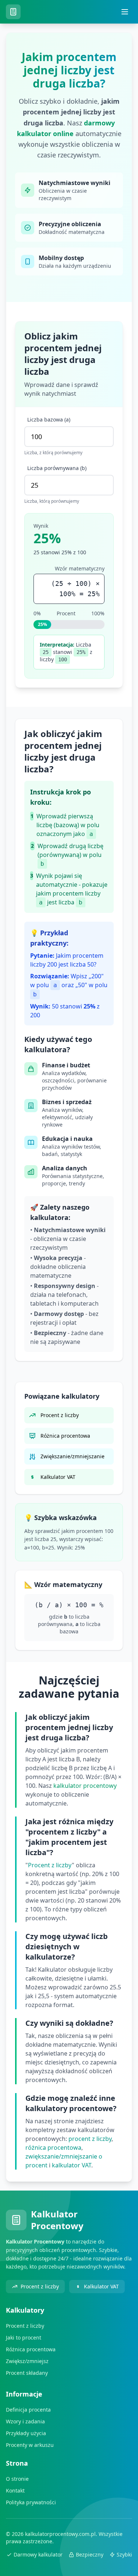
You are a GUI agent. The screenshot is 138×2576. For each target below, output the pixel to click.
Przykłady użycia (26, 2433)
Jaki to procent (24, 2337)
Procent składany (27, 2373)
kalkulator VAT (72, 2165)
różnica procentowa (53, 2148)
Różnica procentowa (31, 2349)
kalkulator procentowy (85, 1786)
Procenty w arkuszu (30, 2445)
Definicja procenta (28, 2410)
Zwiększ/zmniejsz (27, 2361)
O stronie (17, 2479)
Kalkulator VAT (101, 2286)
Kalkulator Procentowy (57, 2220)
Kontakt (15, 2490)
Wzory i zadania (25, 2421)
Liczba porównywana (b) (57, 468)
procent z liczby (90, 2139)
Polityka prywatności (31, 2502)
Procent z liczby (50, 1865)
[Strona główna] (15, 12)
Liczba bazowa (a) (49, 419)
